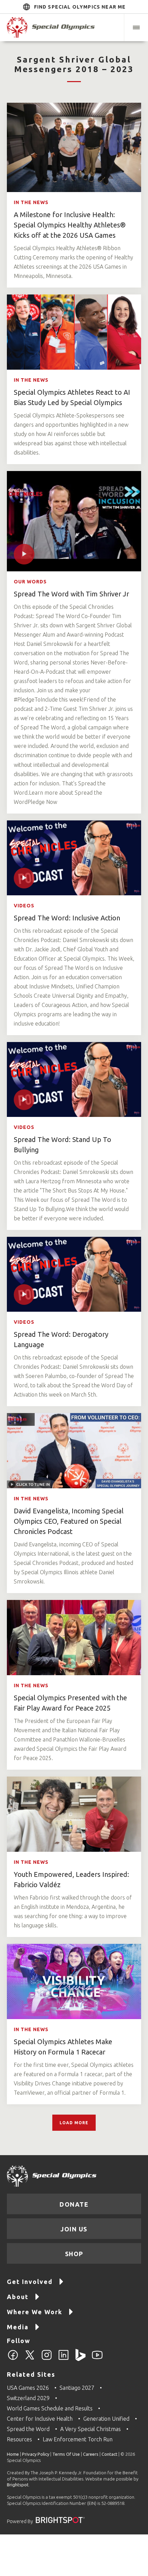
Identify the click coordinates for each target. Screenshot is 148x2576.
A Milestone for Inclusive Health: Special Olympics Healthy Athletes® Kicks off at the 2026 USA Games (70, 225)
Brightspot (18, 2485)
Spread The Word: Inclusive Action (67, 918)
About (18, 2297)
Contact (109, 2454)
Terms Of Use (66, 2454)
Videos (24, 906)
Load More (74, 2123)
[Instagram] (47, 2359)
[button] (136, 27)
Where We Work (35, 2312)
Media (18, 2327)
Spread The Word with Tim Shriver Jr (71, 594)
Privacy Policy (36, 2454)
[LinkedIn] (64, 2359)
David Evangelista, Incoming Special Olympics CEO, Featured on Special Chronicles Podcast (69, 1521)
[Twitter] (30, 2359)
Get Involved (30, 2282)
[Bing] (80, 2359)
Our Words (30, 582)
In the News (31, 202)
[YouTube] (97, 2359)
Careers (91, 2454)
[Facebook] (13, 2359)
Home (13, 2454)
